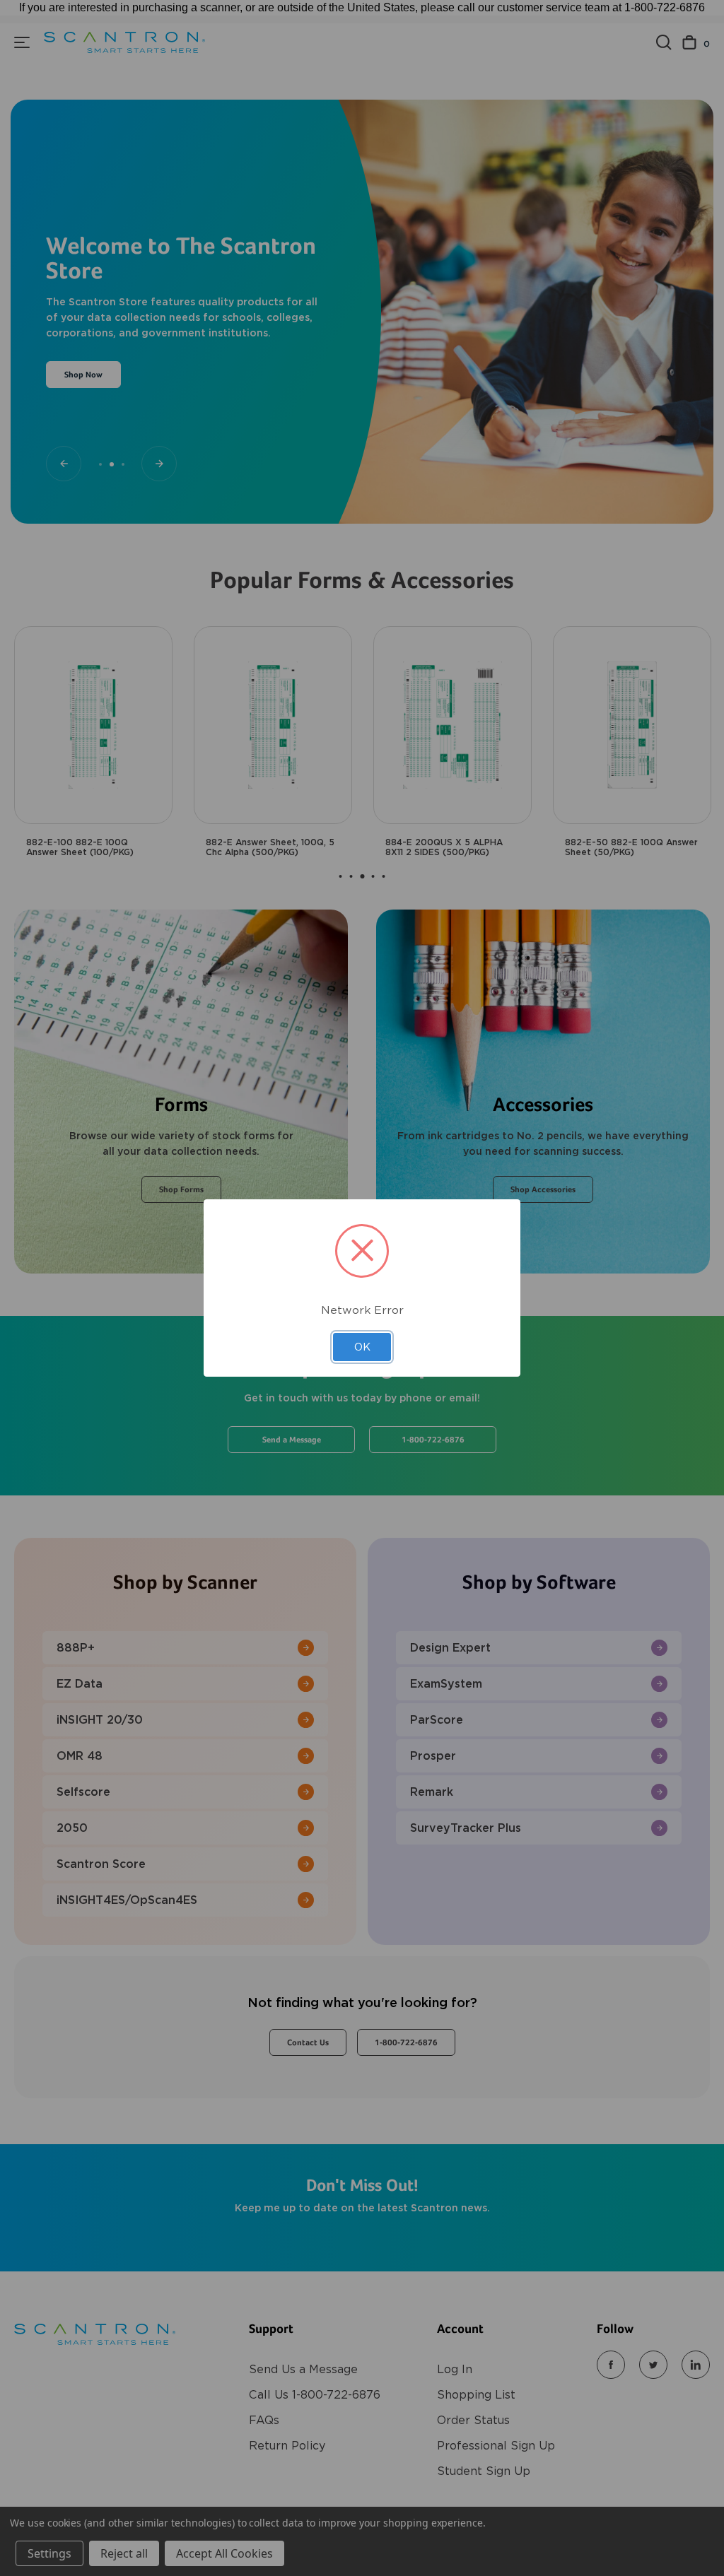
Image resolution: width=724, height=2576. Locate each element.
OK (362, 1347)
